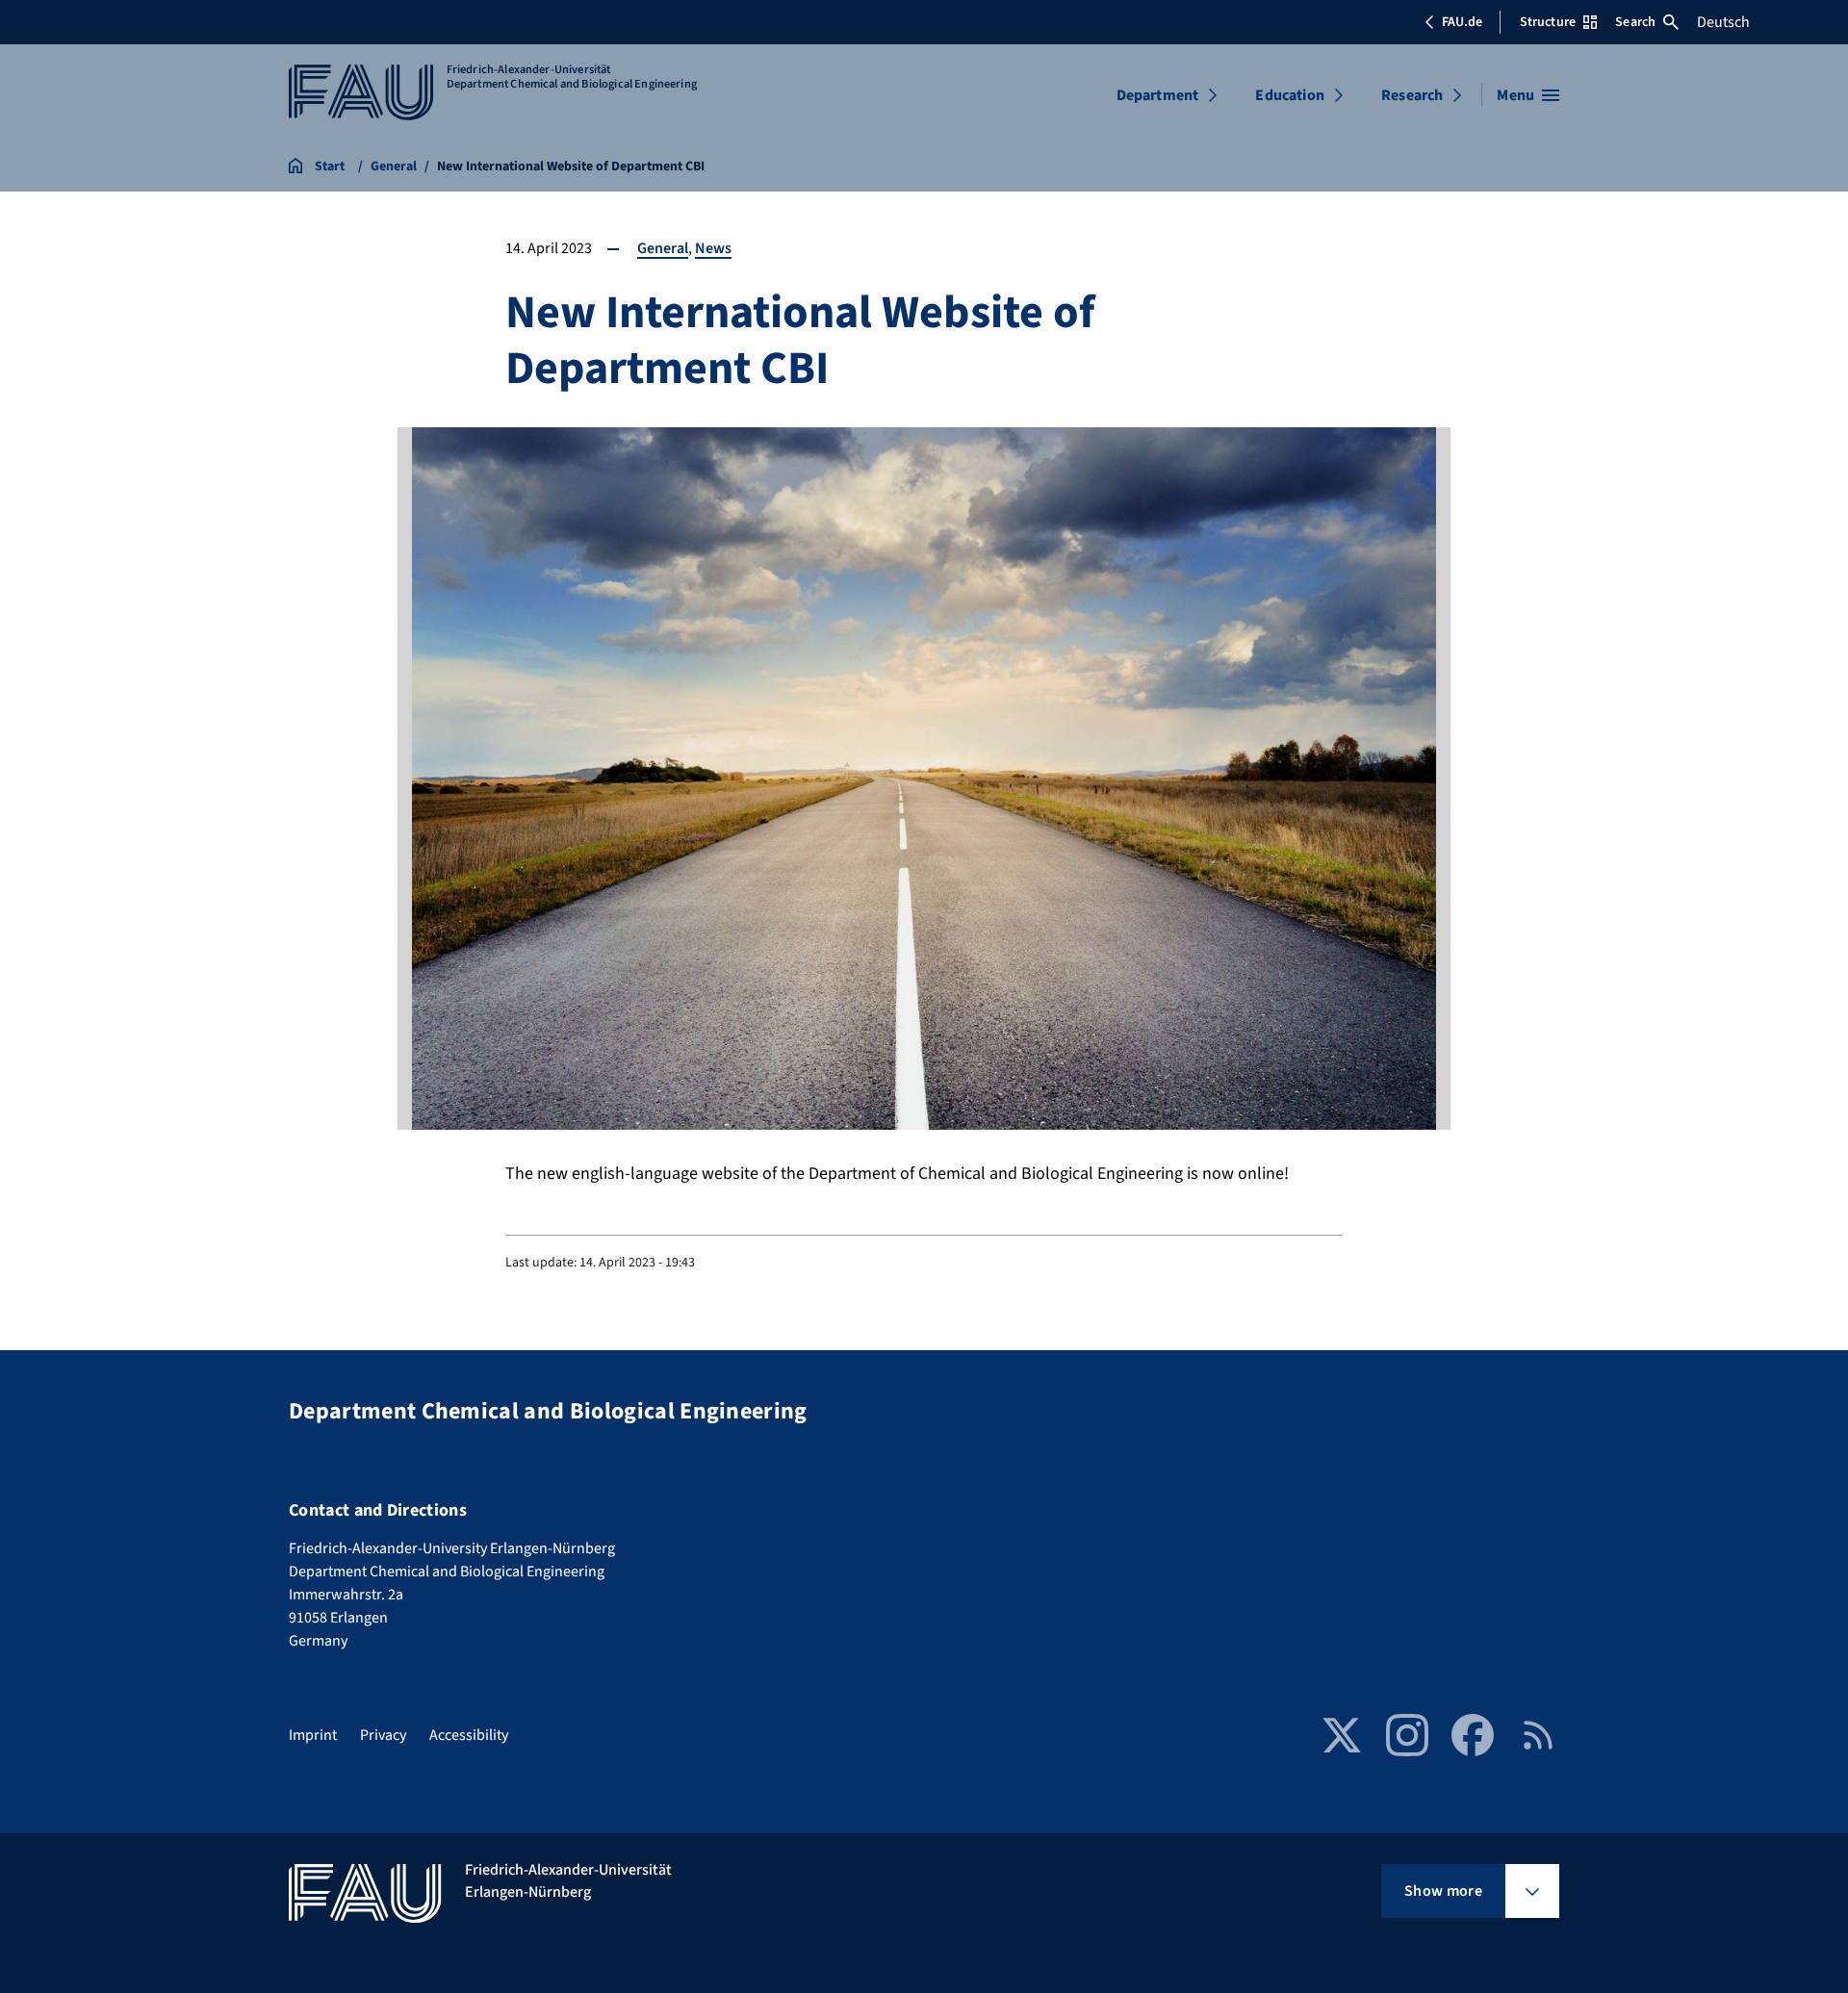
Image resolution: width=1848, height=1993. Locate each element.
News (713, 248)
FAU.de (1462, 22)
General (663, 248)
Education (1289, 95)
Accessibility (469, 1735)
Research (1412, 95)
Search (1635, 22)
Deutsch (1723, 22)
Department (1158, 95)
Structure (1548, 22)
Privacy (383, 1735)
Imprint (313, 1735)
